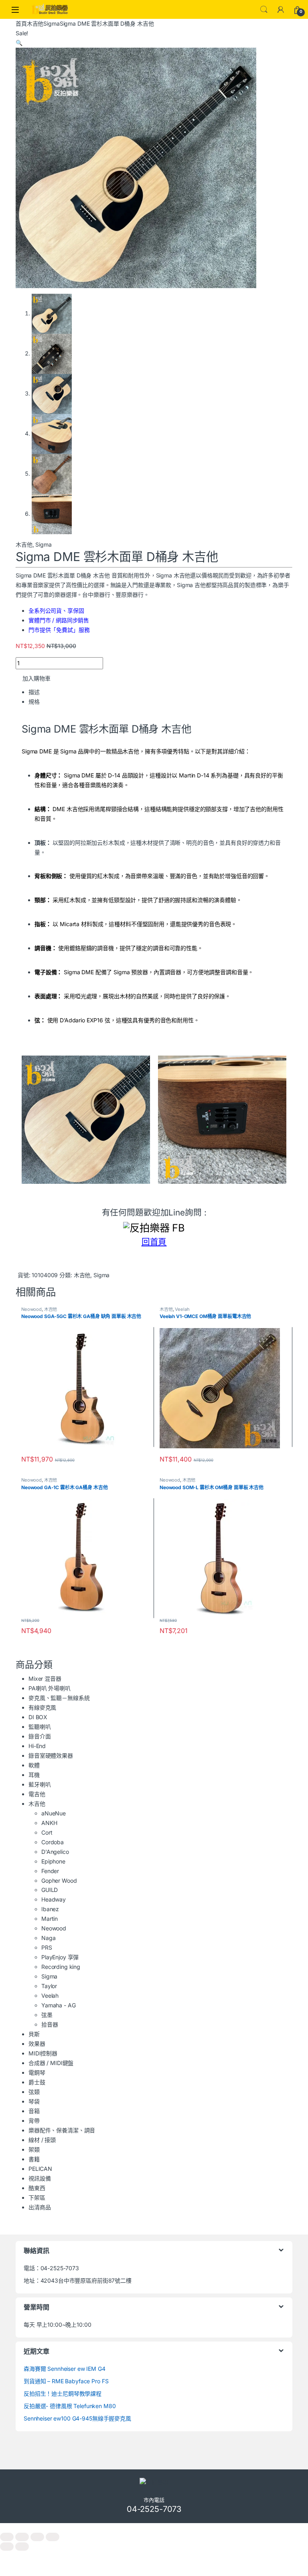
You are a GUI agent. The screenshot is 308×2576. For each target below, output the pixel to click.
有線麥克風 (42, 1707)
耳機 (34, 1775)
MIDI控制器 (43, 2053)
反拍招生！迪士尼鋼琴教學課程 (63, 2393)
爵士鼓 (37, 2082)
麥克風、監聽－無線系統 (59, 1698)
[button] (19, 43)
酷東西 (37, 2188)
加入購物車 (36, 678)
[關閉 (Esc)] (53, 2537)
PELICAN (40, 2169)
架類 (34, 2149)
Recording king (61, 1967)
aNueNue (54, 1813)
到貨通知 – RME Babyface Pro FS (66, 2381)
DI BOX (38, 1717)
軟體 (34, 1765)
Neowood (31, 1309)
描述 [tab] (34, 692)
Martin (50, 1919)
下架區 (37, 2197)
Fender (50, 1871)
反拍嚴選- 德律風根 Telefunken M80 (70, 2406)
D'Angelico (55, 1852)
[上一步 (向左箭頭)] (7, 2547)
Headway (54, 1899)
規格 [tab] (34, 702)
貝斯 (34, 2034)
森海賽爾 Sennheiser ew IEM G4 (65, 2369)
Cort (47, 1832)
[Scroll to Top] (154, 2527)
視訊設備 (40, 2178)
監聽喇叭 (40, 1727)
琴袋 (34, 2101)
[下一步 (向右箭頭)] (22, 2547)
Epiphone (53, 1861)
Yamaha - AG (58, 2005)
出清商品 (40, 2207)
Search (264, 10)
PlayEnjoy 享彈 (60, 1957)
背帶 (34, 2121)
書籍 (34, 2159)
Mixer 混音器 (45, 1679)
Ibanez (50, 1909)
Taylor (49, 1986)
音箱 (34, 2111)
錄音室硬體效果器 (51, 1755)
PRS (47, 1947)
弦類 (34, 2092)
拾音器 (50, 2024)
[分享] (37, 2537)
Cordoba (53, 1842)
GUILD (50, 1890)
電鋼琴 (37, 2072)
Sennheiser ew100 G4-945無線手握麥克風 (77, 2418)
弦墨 (47, 2015)
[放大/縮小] (7, 2537)
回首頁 (154, 1242)
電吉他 (37, 1794)
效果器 (37, 2044)
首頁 (21, 23)
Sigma (51, 23)
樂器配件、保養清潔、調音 (62, 2130)
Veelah (182, 1309)
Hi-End (37, 1746)
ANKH (49, 1823)
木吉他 (35, 23)
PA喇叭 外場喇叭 (50, 1688)
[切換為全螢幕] (22, 2537)
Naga (48, 1938)
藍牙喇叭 (40, 1784)
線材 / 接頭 (42, 2140)
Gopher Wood (59, 1881)
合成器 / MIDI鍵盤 (51, 2063)
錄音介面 (40, 1736)
